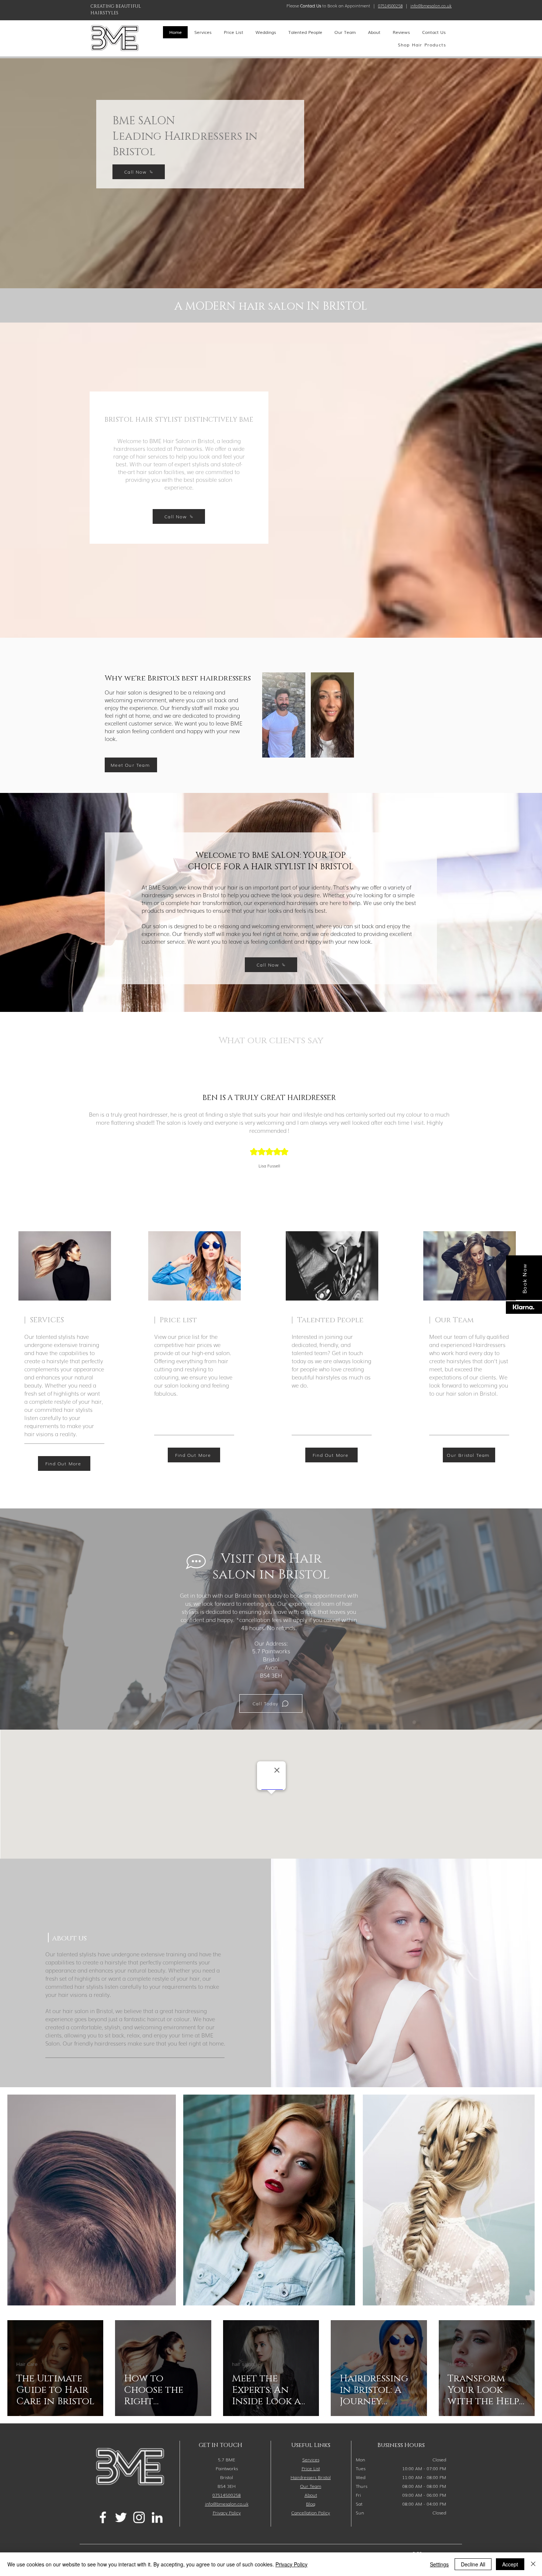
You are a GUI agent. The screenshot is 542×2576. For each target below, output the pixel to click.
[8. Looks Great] (282, 1165)
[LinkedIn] (157, 2517)
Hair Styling (352, 2364)
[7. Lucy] (288, 1165)
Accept (510, 2564)
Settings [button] (439, 2564)
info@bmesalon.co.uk (431, 6)
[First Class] (302, 1165)
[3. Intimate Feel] (248, 1165)
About (311, 2495)
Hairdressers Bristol (311, 2477)
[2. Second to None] (241, 1165)
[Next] (502, 1118)
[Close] (533, 2564)
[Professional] (308, 1165)
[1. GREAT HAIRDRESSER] (234, 1165)
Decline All (473, 2564)
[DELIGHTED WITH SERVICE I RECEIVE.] (295, 1165)
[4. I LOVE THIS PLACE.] (255, 1165)
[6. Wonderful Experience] (268, 1165)
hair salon (135, 2364)
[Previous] (40, 1118)
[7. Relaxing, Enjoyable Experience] (275, 1165)
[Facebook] (103, 2517)
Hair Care (27, 2364)
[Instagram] (139, 2517)
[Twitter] (121, 2517)
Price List (311, 2468)
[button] (311, 2513)
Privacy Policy (291, 2564)
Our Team (311, 2486)
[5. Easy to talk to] (262, 1165)
